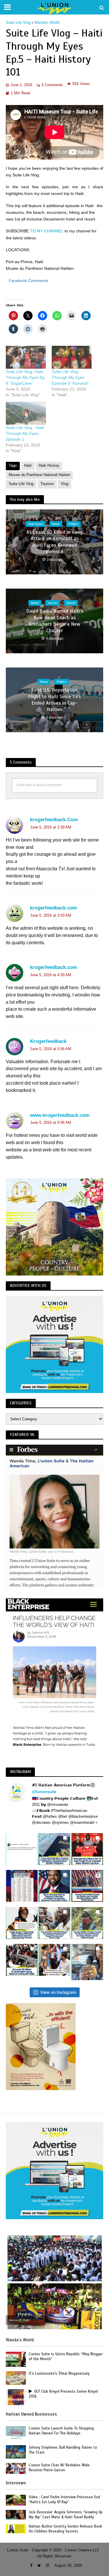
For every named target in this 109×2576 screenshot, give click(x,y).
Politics (74, 524)
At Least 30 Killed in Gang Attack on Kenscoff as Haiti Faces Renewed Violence (54, 542)
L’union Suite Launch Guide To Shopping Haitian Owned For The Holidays (61, 2431)
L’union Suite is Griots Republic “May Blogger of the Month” (66, 2357)
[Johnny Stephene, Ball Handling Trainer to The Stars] (16, 2451)
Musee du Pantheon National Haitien (39, 475)
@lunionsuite (44, 1792)
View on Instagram (58, 1992)
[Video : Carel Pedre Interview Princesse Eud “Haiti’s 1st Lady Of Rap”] (16, 2500)
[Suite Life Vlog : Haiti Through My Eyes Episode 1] (26, 413)
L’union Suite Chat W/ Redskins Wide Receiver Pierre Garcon (59, 2468)
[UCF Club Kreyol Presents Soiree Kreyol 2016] (16, 2397)
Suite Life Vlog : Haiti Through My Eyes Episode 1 (25, 433)
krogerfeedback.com (53, 908)
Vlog (65, 484)
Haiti (28, 466)
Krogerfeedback (48, 1041)
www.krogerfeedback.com (60, 1115)
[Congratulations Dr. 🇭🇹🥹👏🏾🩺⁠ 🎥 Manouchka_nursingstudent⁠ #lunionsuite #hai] (54, 1960)
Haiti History (49, 466)
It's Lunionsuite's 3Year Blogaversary (59, 2374)
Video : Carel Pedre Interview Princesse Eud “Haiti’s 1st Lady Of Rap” (64, 2500)
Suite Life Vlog (18, 23)
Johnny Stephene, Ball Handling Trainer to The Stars (63, 2450)
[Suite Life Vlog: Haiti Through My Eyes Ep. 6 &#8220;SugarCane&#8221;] (26, 357)
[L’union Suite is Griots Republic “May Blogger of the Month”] (16, 2359)
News (56, 524)
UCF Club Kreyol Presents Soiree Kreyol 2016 (63, 2394)
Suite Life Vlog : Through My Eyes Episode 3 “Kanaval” (70, 377)
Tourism (47, 484)
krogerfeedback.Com (54, 820)
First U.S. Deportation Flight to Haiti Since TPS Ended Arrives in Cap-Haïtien (54, 700)
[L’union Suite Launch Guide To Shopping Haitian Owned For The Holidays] (16, 2433)
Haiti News (35, 524)
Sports (71, 603)
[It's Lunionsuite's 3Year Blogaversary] (16, 2378)
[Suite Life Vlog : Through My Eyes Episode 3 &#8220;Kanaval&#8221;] (72, 357)
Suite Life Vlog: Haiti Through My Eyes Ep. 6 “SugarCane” (26, 377)
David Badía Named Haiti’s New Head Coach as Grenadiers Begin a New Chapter (55, 621)
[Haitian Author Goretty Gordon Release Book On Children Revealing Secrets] (16, 2528)
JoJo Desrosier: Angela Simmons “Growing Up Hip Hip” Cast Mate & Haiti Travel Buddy (66, 2515)
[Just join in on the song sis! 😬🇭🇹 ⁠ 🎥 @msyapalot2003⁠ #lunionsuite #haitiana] (87, 1962)
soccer (53, 603)
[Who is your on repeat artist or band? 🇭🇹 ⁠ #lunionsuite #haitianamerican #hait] (22, 1849)
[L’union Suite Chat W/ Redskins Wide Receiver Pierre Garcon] (16, 2468)
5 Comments (52, 85)
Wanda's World (47, 23)
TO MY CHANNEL (47, 231)
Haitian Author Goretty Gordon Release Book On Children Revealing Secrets (65, 2529)
